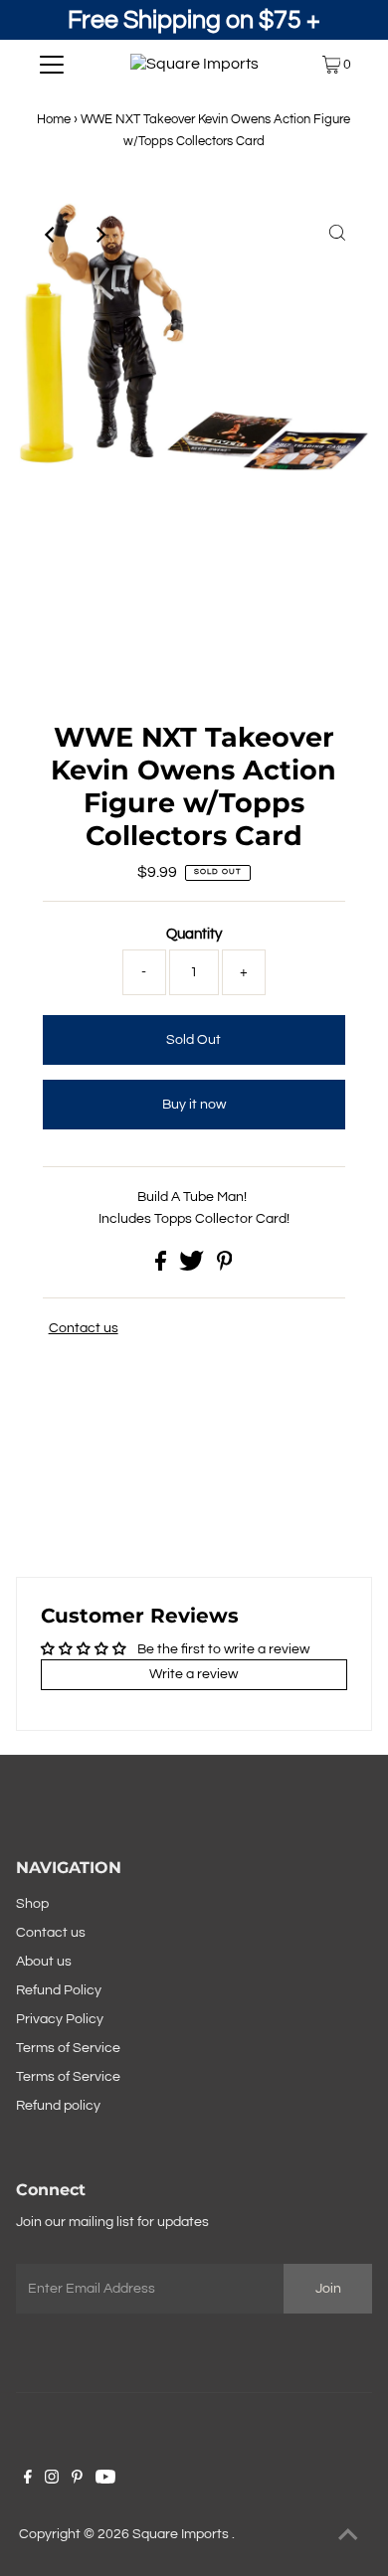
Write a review (194, 1674)
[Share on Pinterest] (225, 1267)
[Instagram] (52, 2480)
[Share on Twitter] (193, 1267)
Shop (32, 1904)
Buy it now (194, 1105)
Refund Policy (59, 1990)
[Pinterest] (77, 2480)
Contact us (84, 1328)
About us (44, 1962)
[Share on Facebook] (162, 1267)
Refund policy (58, 2106)
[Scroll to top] (348, 2536)
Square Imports (182, 2534)
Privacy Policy (60, 2019)
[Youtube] (105, 2480)
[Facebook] (28, 2480)
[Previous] (51, 235)
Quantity (194, 934)
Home (54, 119)
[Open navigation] (52, 65)
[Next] (99, 235)
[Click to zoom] (337, 235)
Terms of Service (68, 2048)
